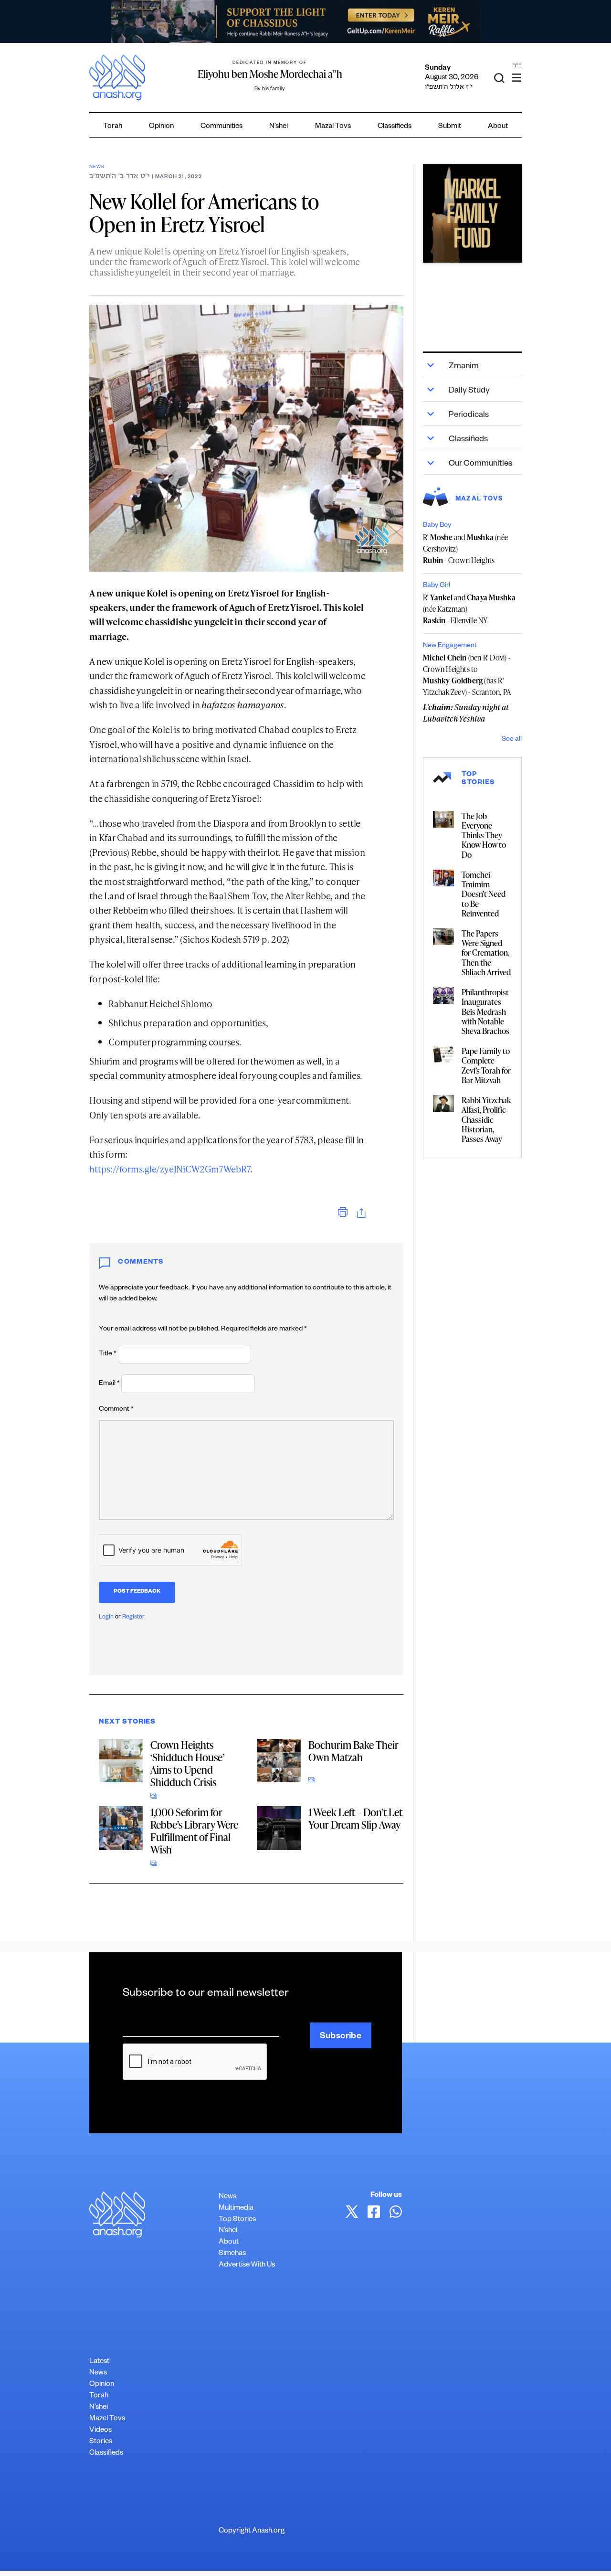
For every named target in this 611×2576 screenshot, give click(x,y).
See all (512, 740)
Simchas (232, 2254)
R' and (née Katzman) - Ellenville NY (469, 609)
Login (106, 1618)
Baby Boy (437, 526)
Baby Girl (437, 586)
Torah (113, 127)
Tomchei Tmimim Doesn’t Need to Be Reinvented (484, 894)
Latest (99, 2362)
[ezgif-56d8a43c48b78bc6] (472, 213)
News (97, 167)
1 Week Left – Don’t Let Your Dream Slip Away (355, 1818)
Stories (101, 2442)
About (498, 127)
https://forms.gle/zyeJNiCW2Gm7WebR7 (170, 1169)
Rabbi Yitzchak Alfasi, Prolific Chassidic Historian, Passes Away (486, 1119)
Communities (221, 127)
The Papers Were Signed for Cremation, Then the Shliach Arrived (486, 953)
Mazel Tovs (107, 2419)
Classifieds (395, 127)
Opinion (161, 127)
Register (133, 1618)
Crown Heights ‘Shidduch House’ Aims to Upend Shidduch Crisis (187, 1763)
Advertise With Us (247, 2265)
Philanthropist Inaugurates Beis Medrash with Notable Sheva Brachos (485, 1011)
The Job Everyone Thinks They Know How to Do (484, 835)
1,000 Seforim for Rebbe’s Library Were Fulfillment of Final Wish (194, 1831)
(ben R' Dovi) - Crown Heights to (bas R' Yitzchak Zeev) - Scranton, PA (467, 675)
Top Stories (237, 2220)
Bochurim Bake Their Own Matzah (353, 1751)
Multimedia (236, 2209)
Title (108, 1354)
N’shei (279, 127)
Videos (100, 2431)
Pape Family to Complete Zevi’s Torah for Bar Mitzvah (486, 1065)
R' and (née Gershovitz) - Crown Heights (465, 549)
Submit (450, 127)
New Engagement (450, 646)
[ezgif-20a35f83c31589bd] (305, 21)
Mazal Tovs (333, 127)
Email (109, 1384)
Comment (116, 1410)
